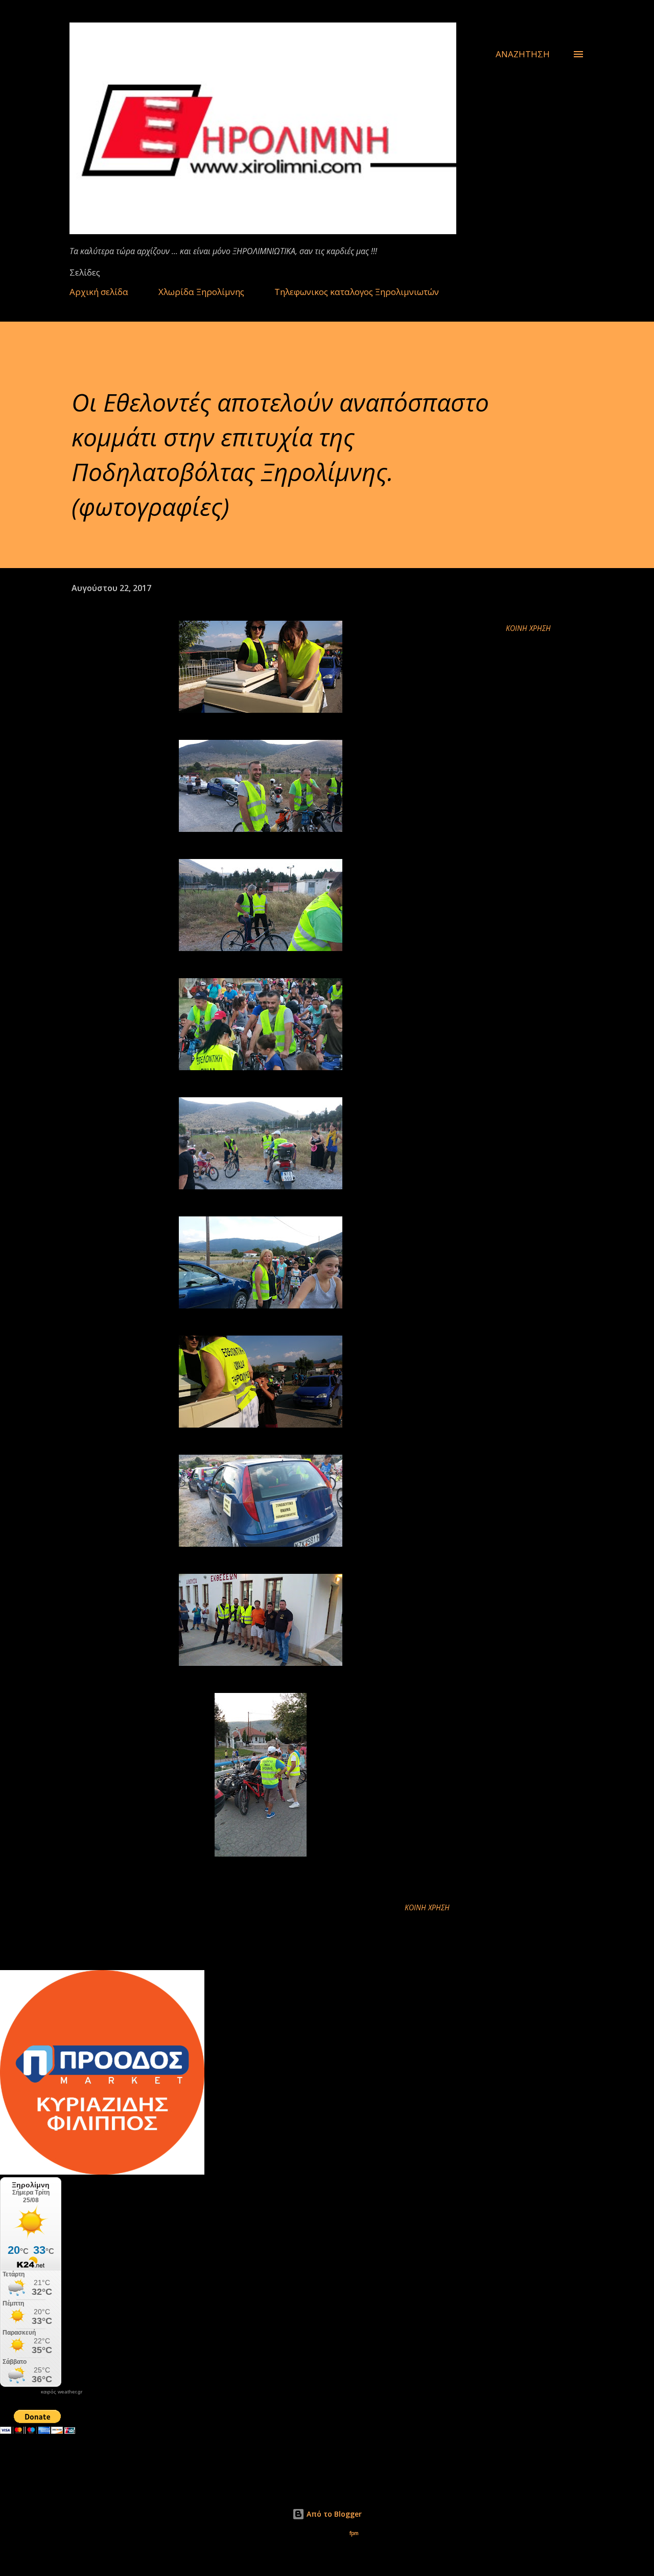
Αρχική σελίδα (99, 292)
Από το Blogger (333, 2514)
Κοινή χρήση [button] (528, 628)
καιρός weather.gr (62, 2392)
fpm (354, 2533)
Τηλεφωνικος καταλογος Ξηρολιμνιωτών (357, 292)
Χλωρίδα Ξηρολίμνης (201, 292)
